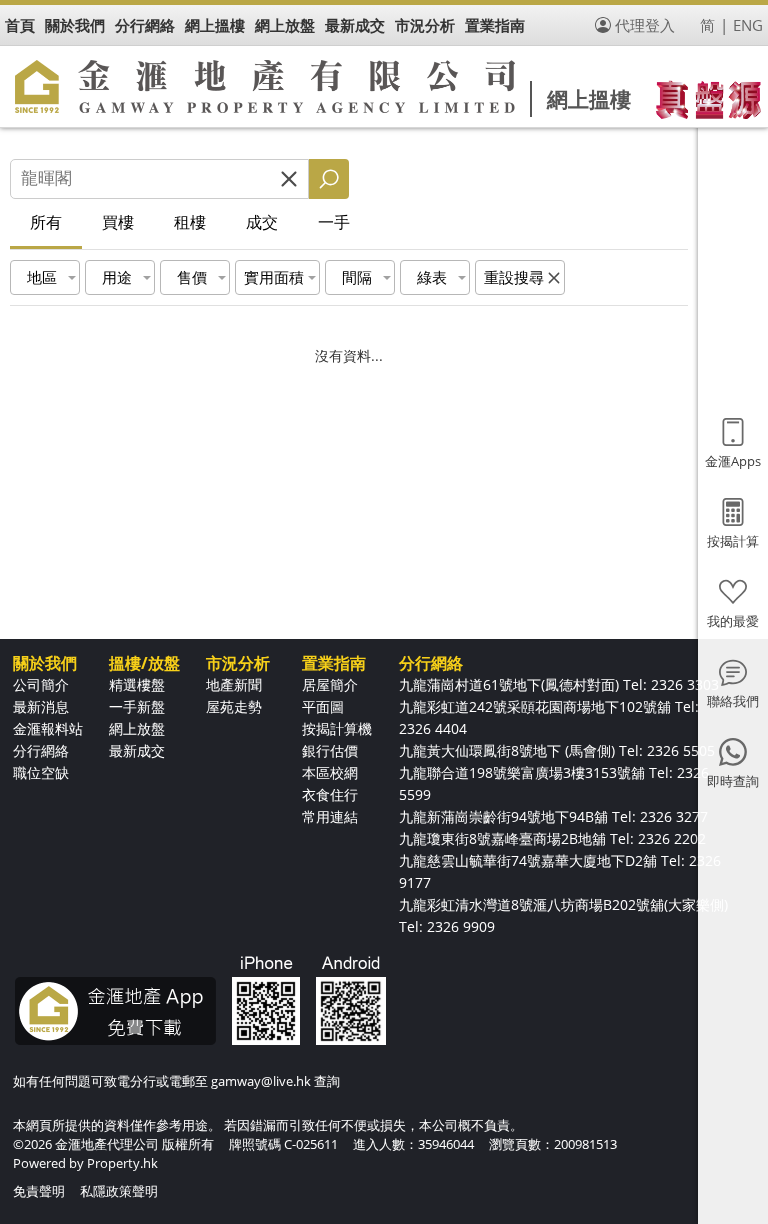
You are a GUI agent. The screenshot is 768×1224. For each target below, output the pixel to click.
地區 (42, 277)
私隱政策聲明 (119, 1191)
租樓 (190, 222)
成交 (262, 222)
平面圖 (323, 706)
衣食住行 (330, 794)
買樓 (118, 222)
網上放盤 (137, 728)
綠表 (432, 277)
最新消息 (41, 706)
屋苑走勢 (234, 706)
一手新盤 (137, 706)
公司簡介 (41, 684)
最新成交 (137, 750)
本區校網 (330, 772)
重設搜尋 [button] (514, 277)
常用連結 (330, 816)
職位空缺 (41, 772)
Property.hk (122, 1163)
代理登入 (645, 25)
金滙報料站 (48, 728)
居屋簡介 (330, 684)
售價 (192, 277)
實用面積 (274, 277)
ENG (748, 25)
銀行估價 (330, 750)
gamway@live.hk (261, 1081)
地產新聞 (234, 684)
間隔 (357, 277)
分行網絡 (41, 750)
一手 (334, 222)
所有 (46, 222)
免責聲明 (39, 1191)
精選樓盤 (137, 684)
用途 (117, 277)
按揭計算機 (337, 728)
